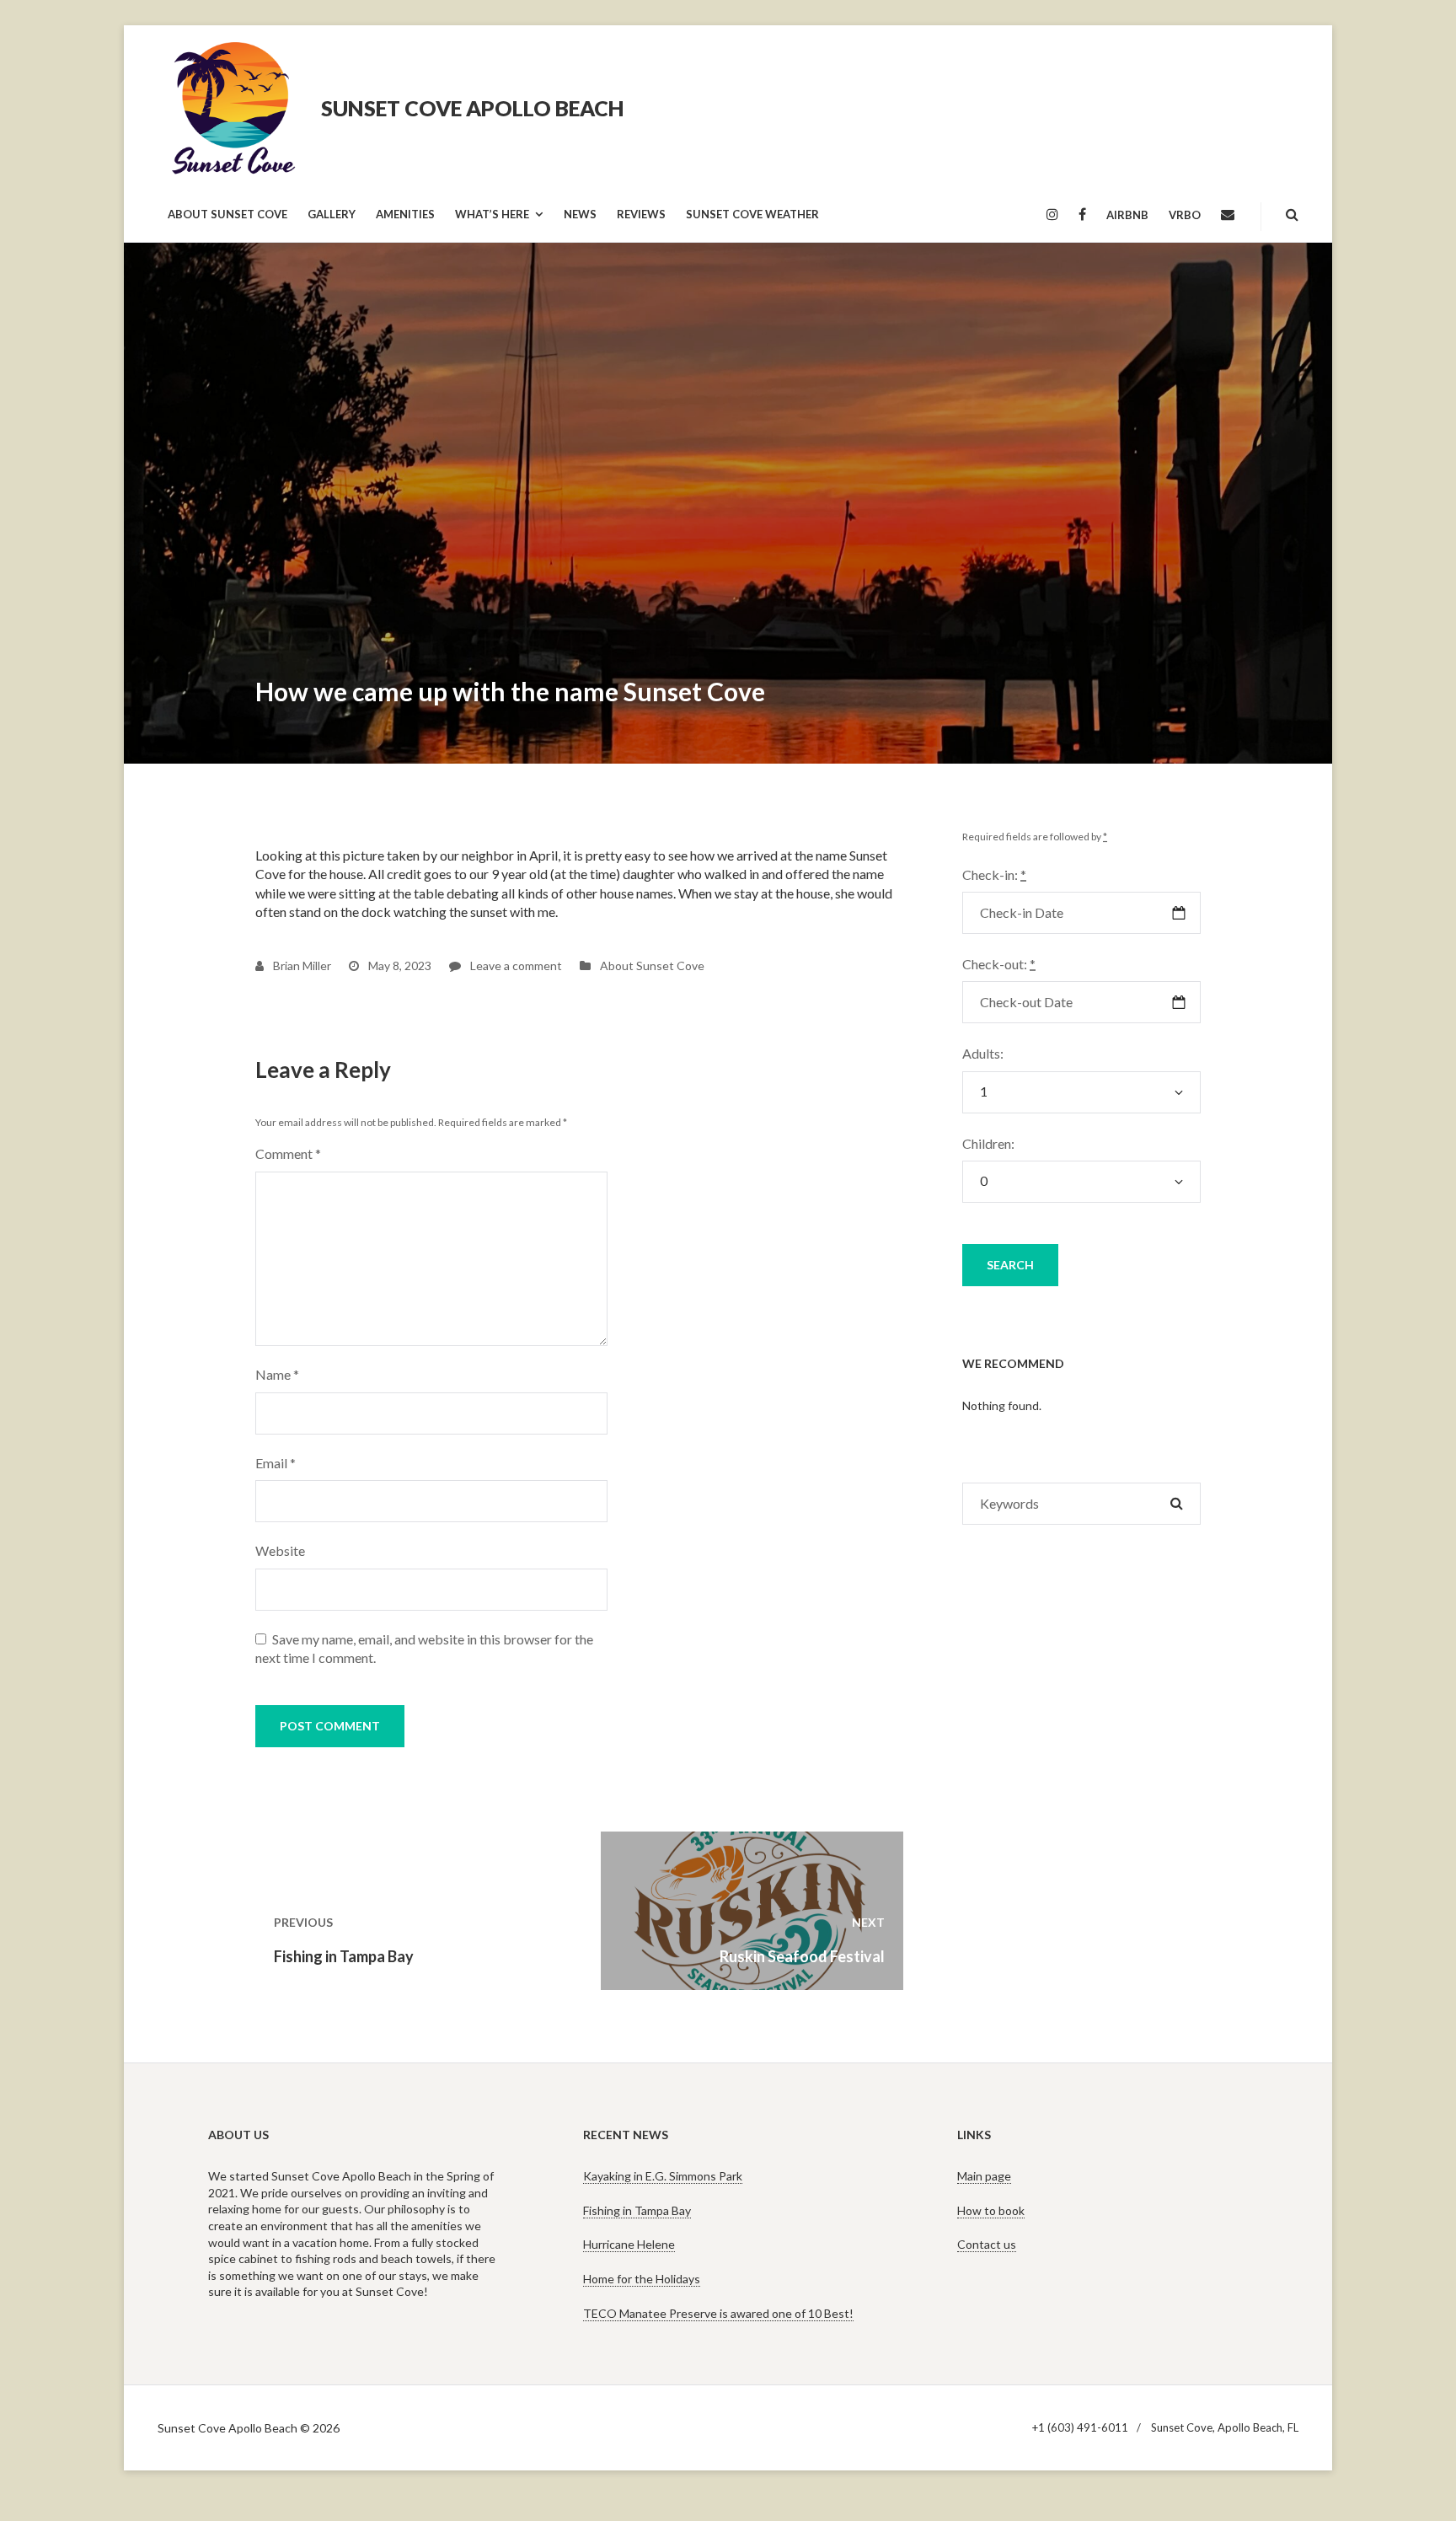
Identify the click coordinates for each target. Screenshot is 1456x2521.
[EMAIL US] (1228, 215)
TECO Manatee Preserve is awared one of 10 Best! (718, 2313)
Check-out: (999, 964)
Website (280, 1550)
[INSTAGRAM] (1052, 215)
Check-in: (994, 874)
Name (277, 1374)
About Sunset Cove (652, 965)
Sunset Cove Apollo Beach (473, 108)
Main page (984, 2176)
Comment (288, 1153)
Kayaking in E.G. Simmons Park (663, 2176)
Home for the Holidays (642, 2279)
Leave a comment (515, 965)
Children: (988, 1143)
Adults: (983, 1053)
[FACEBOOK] (1082, 215)
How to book (991, 2210)
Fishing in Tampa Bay (637, 2210)
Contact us (987, 2244)
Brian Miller (301, 965)
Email (276, 1463)
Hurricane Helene (629, 2244)
